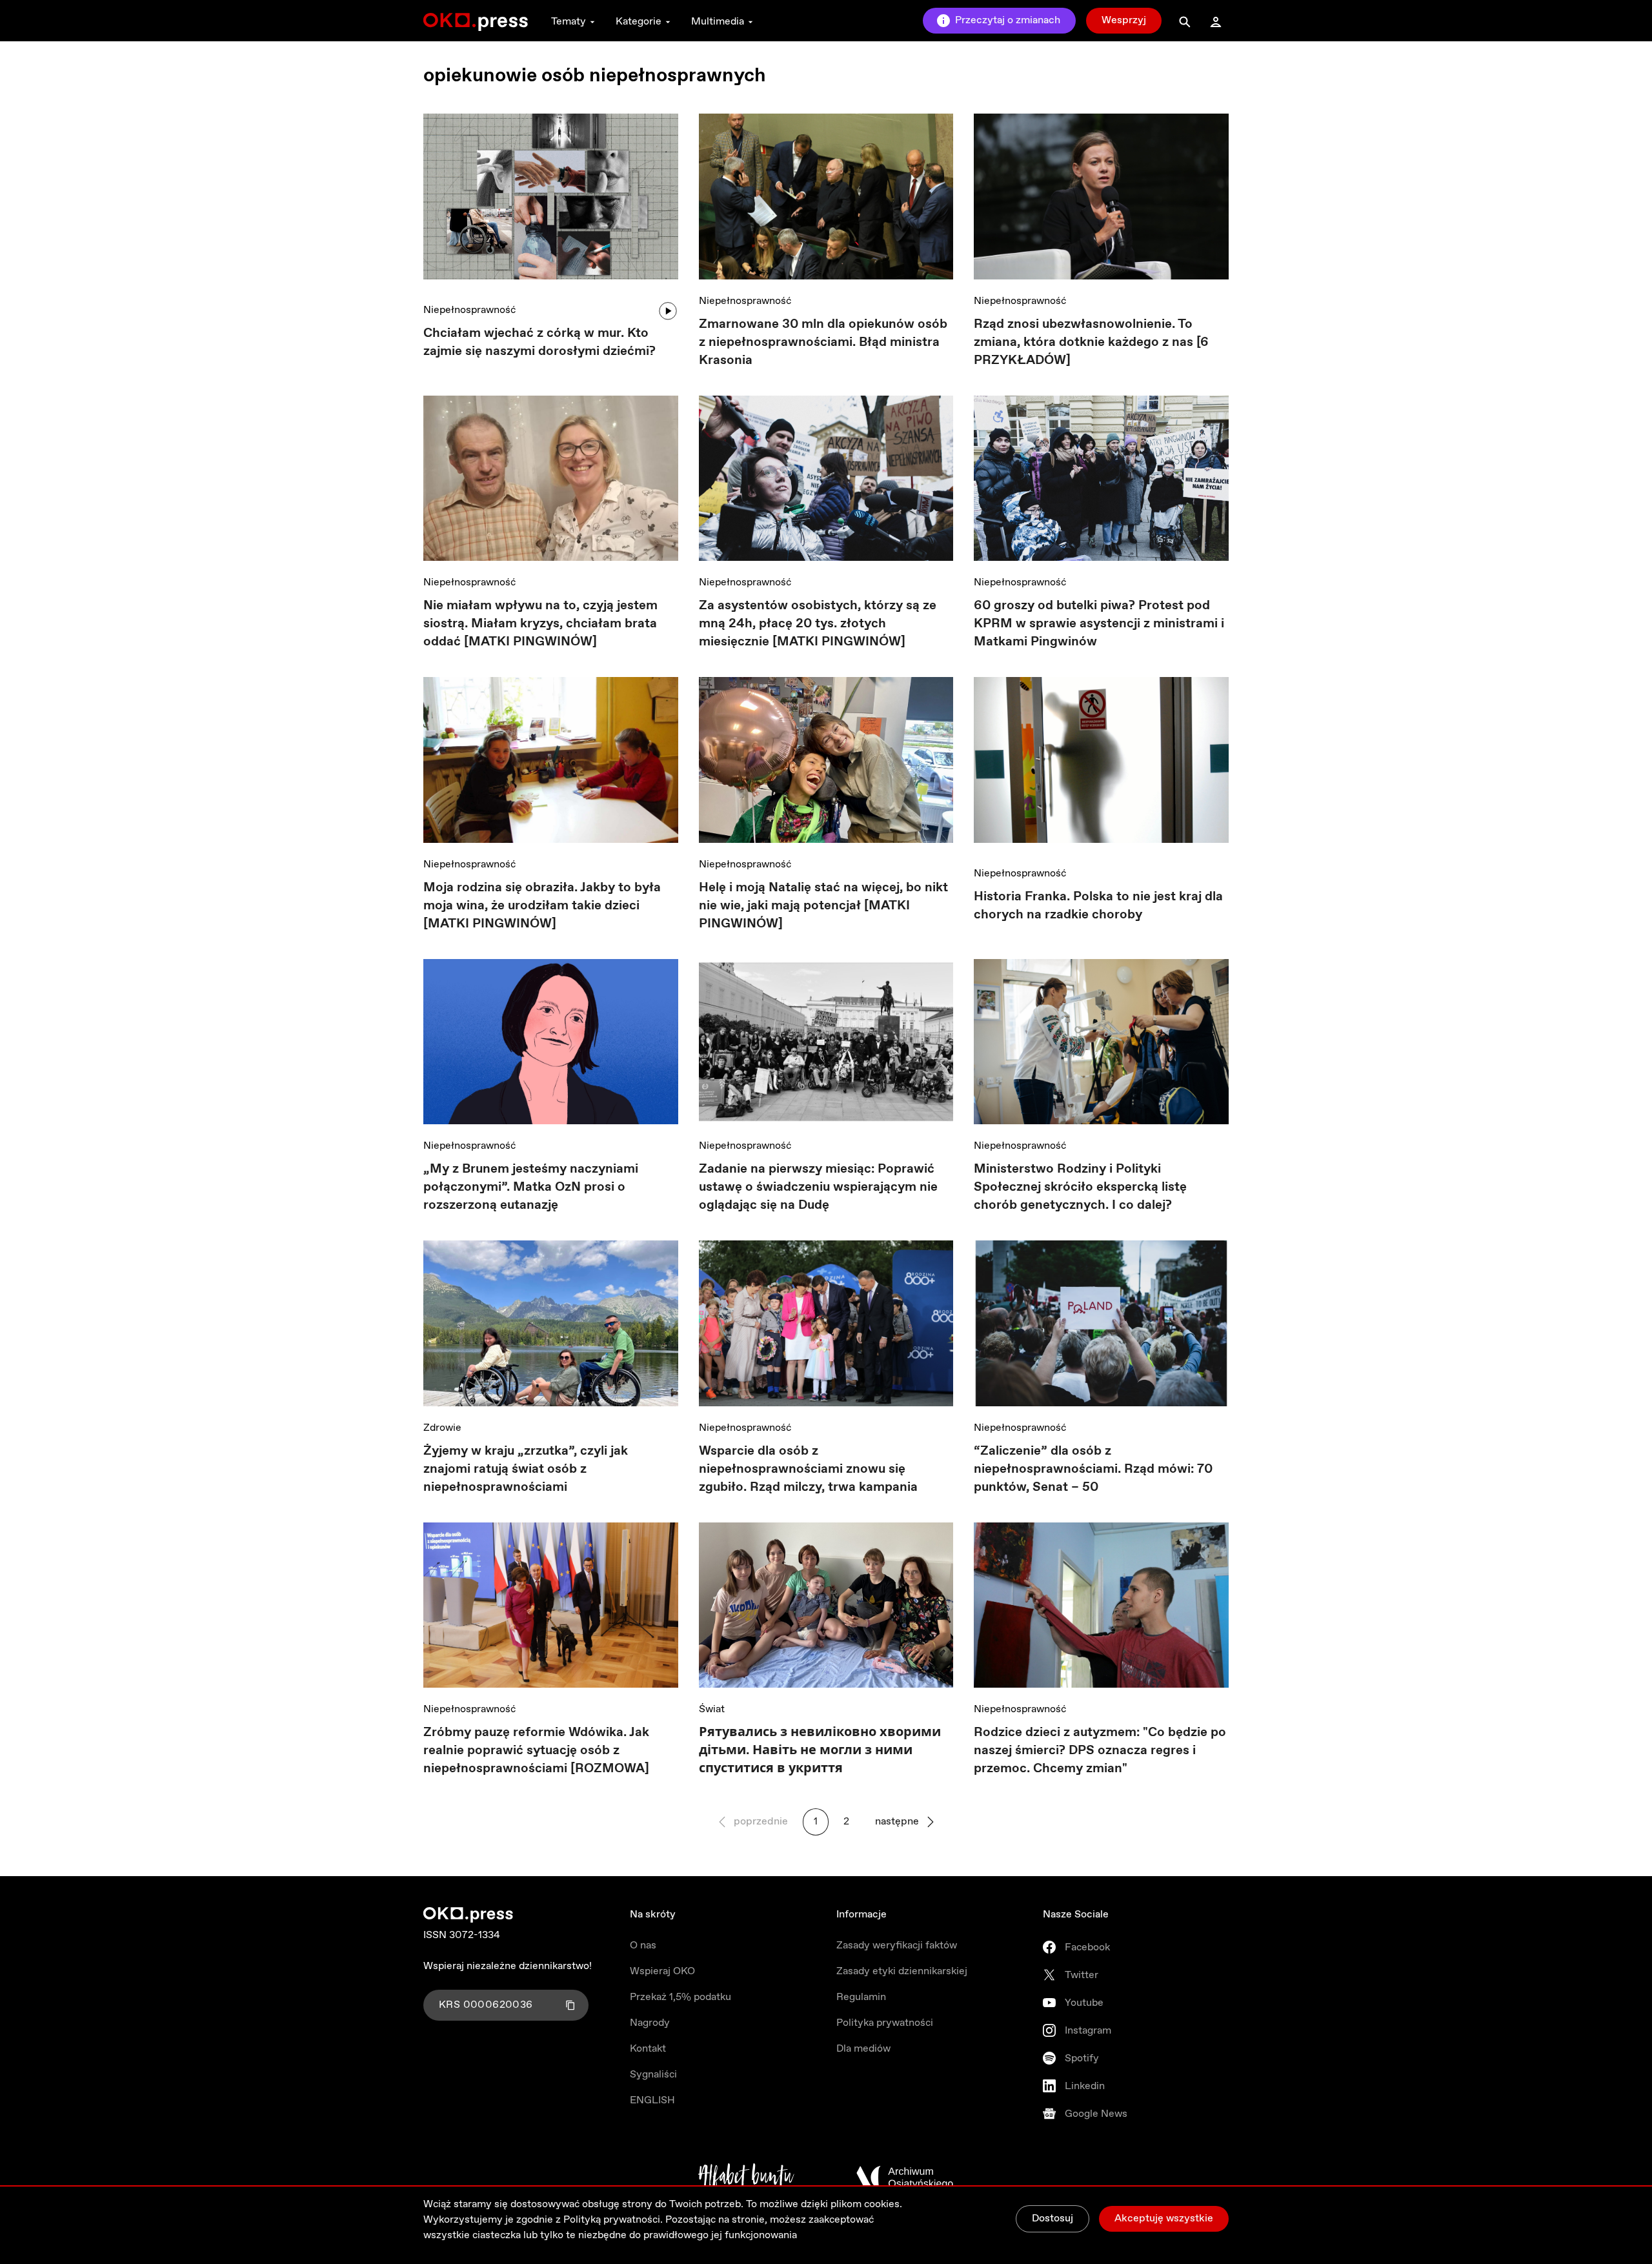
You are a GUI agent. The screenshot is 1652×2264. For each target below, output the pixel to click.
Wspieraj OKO (662, 1971)
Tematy (569, 22)
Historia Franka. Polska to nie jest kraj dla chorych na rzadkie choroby (1098, 906)
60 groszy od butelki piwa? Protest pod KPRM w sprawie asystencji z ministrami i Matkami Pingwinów (1099, 624)
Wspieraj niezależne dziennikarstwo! (508, 1966)
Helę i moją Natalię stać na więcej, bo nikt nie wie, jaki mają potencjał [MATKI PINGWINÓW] (823, 906)
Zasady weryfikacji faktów (897, 1946)
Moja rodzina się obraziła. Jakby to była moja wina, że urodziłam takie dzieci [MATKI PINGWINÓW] (542, 906)
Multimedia (718, 22)
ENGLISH (652, 2100)
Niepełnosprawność (469, 310)
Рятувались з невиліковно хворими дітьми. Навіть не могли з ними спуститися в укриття (820, 1751)
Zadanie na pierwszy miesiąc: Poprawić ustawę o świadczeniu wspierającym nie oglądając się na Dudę (818, 1187)
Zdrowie (442, 1428)
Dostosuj (1053, 2219)
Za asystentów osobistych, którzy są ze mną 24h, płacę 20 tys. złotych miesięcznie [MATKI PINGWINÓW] (818, 624)
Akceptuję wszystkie (1164, 2219)
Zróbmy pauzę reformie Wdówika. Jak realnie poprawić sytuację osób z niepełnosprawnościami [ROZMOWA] (536, 1751)
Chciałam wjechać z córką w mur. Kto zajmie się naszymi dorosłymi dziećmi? (539, 342)
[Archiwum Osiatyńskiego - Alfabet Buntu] (746, 2178)
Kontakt (648, 2049)
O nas (643, 1946)
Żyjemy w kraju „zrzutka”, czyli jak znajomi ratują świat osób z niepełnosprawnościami (526, 1469)
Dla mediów (863, 2049)
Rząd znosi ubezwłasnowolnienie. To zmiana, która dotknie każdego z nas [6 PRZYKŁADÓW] (1091, 342)
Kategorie (639, 22)
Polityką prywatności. (613, 2220)
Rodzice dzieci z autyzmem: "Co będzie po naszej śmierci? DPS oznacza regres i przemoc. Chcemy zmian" (1100, 1751)
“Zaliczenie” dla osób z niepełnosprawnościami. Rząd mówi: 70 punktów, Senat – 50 (1093, 1469)
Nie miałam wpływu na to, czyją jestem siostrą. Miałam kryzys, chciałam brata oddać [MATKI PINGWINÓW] (540, 624)
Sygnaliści (653, 2075)
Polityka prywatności (885, 2023)
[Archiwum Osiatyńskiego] (905, 2178)
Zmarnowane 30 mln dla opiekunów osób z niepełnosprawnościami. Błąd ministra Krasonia (823, 342)
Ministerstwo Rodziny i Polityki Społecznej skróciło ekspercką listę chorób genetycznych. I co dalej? (1080, 1187)
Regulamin (861, 1997)
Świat (712, 1709)
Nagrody (650, 2023)
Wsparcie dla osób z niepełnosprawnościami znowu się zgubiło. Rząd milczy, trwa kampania (810, 1469)
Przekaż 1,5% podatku (680, 1997)
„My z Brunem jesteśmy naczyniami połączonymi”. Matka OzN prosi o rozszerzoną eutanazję (531, 1187)
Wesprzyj (1124, 20)
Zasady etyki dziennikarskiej (902, 1971)
